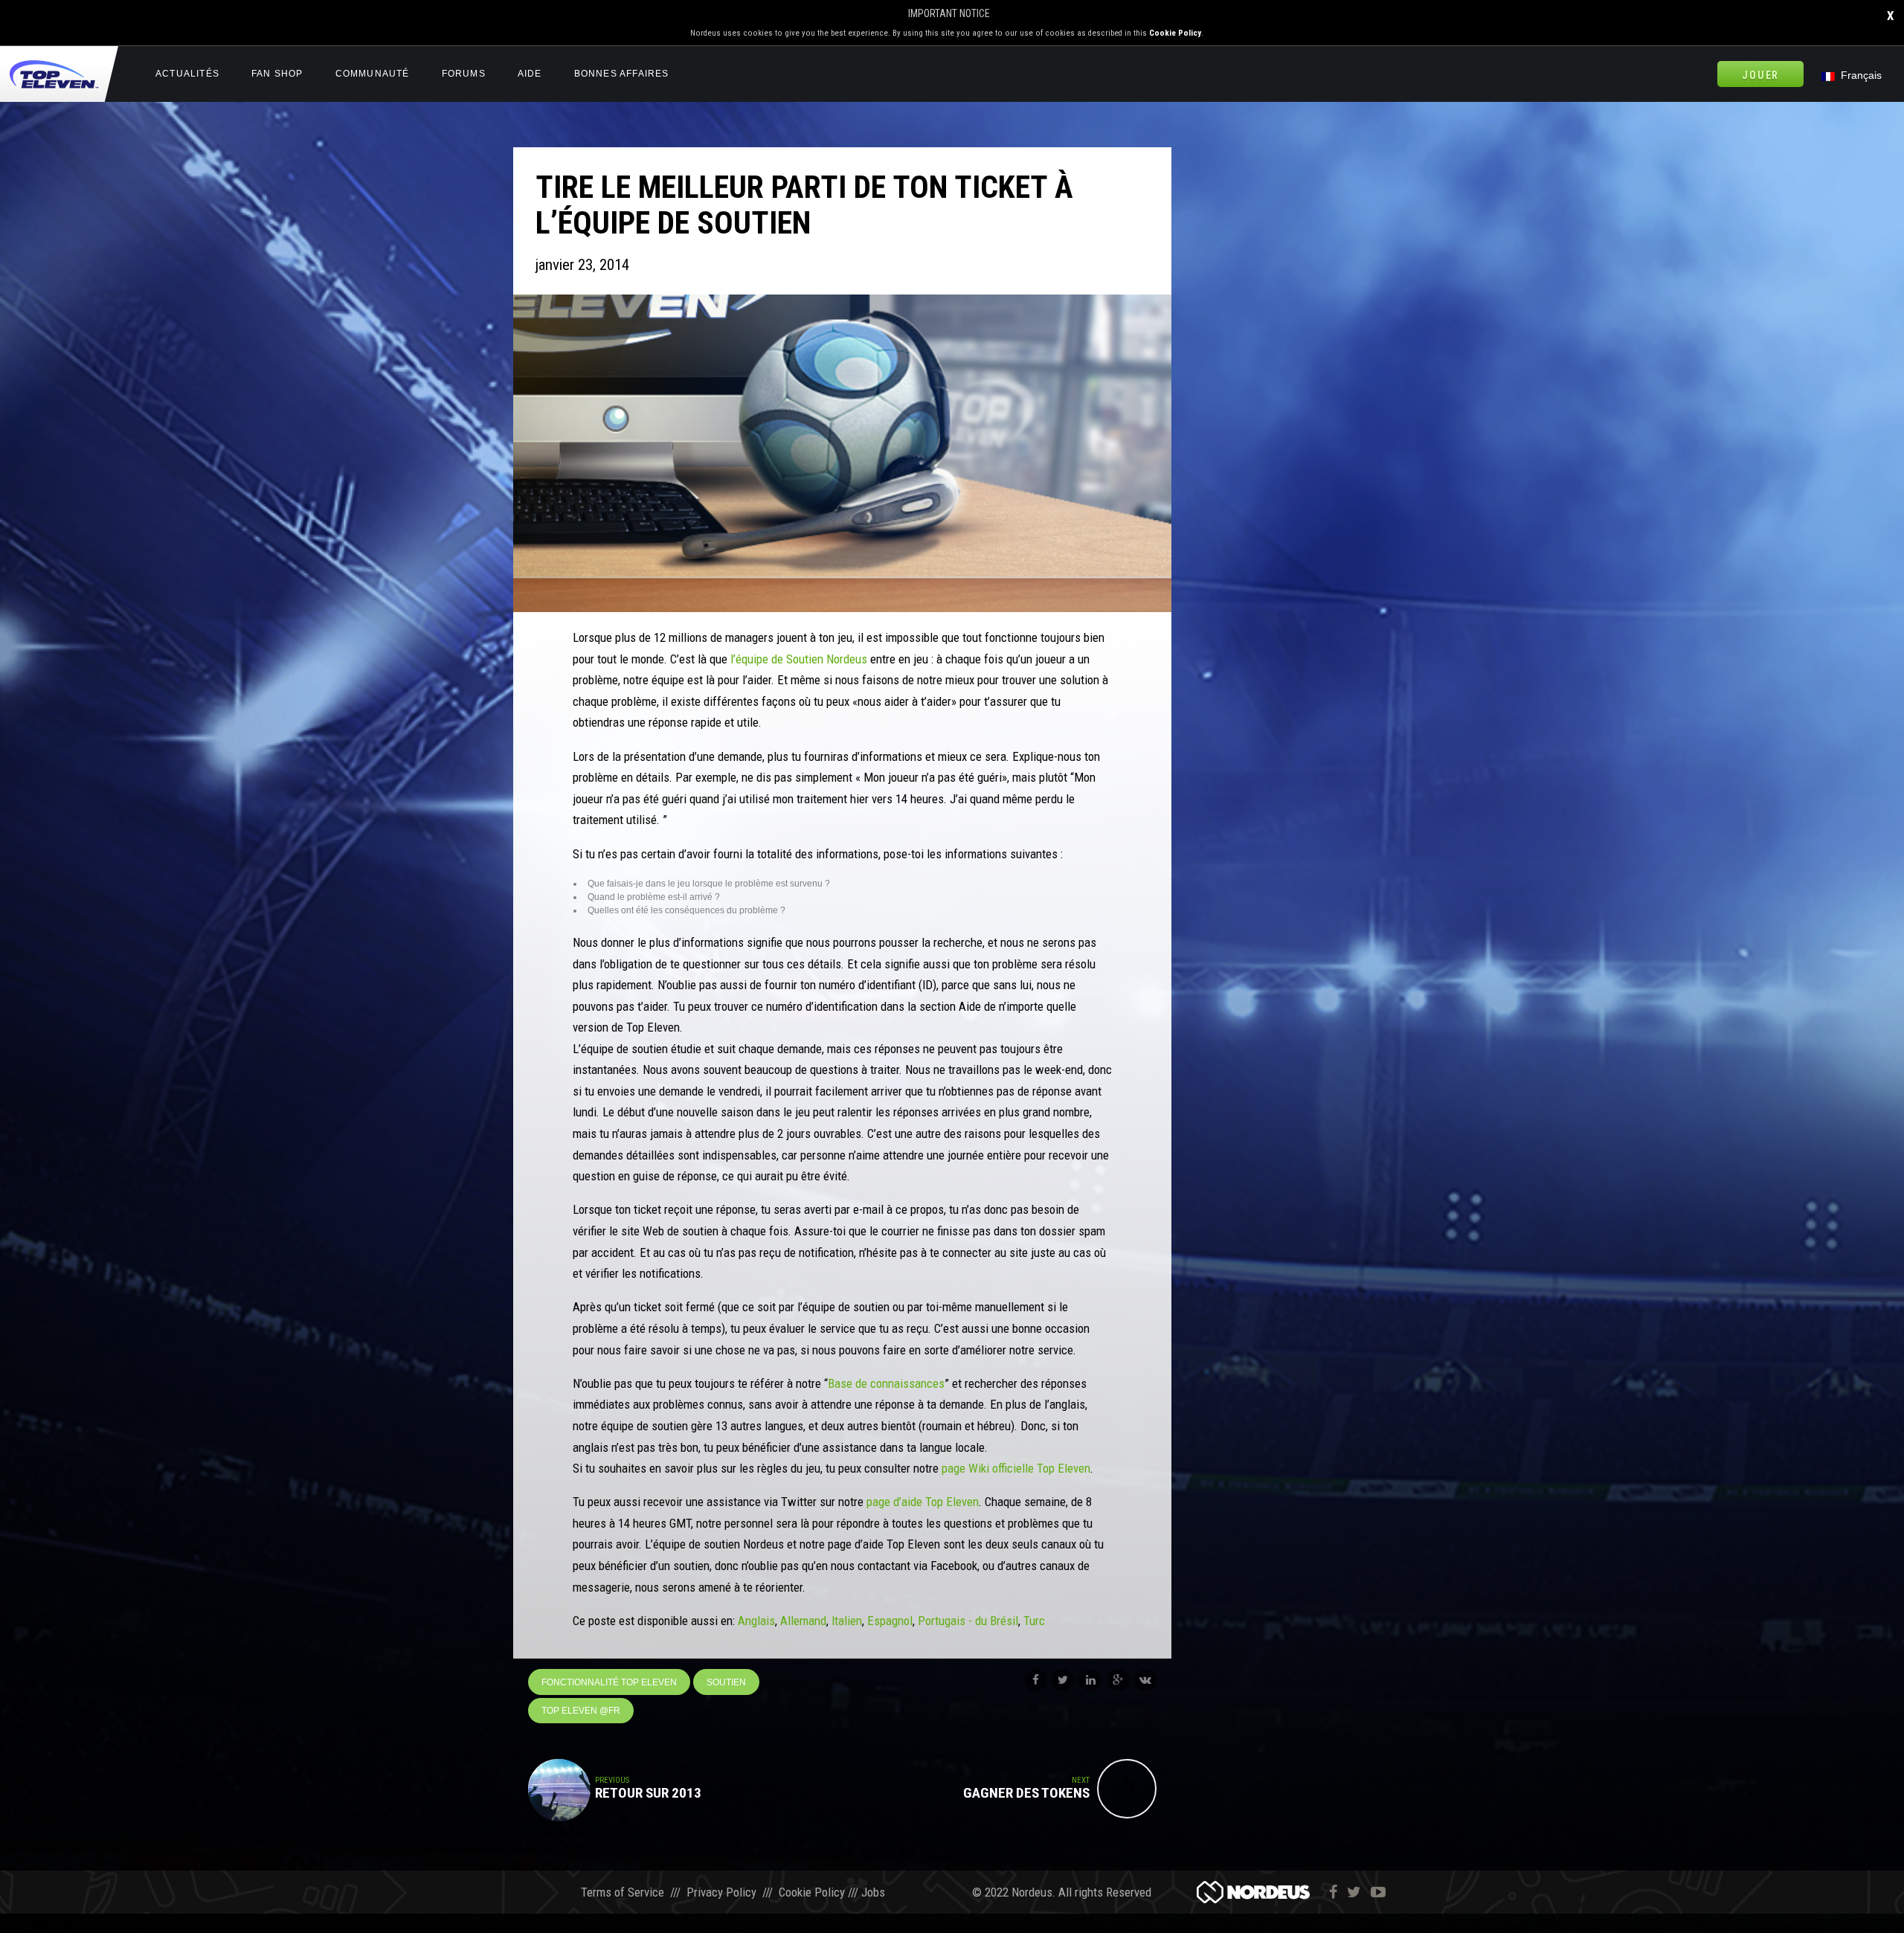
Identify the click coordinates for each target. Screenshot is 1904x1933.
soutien (726, 1682)
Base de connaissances (886, 1383)
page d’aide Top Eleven (923, 1502)
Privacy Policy (721, 1892)
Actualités (187, 74)
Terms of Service (623, 1892)
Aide (530, 74)
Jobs (873, 1892)
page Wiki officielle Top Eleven (1016, 1468)
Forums (464, 74)
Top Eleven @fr (581, 1711)
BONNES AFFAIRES (622, 74)
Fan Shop (277, 74)
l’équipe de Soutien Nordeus (799, 659)
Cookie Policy (1175, 33)
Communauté (373, 74)
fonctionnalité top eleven (609, 1682)
